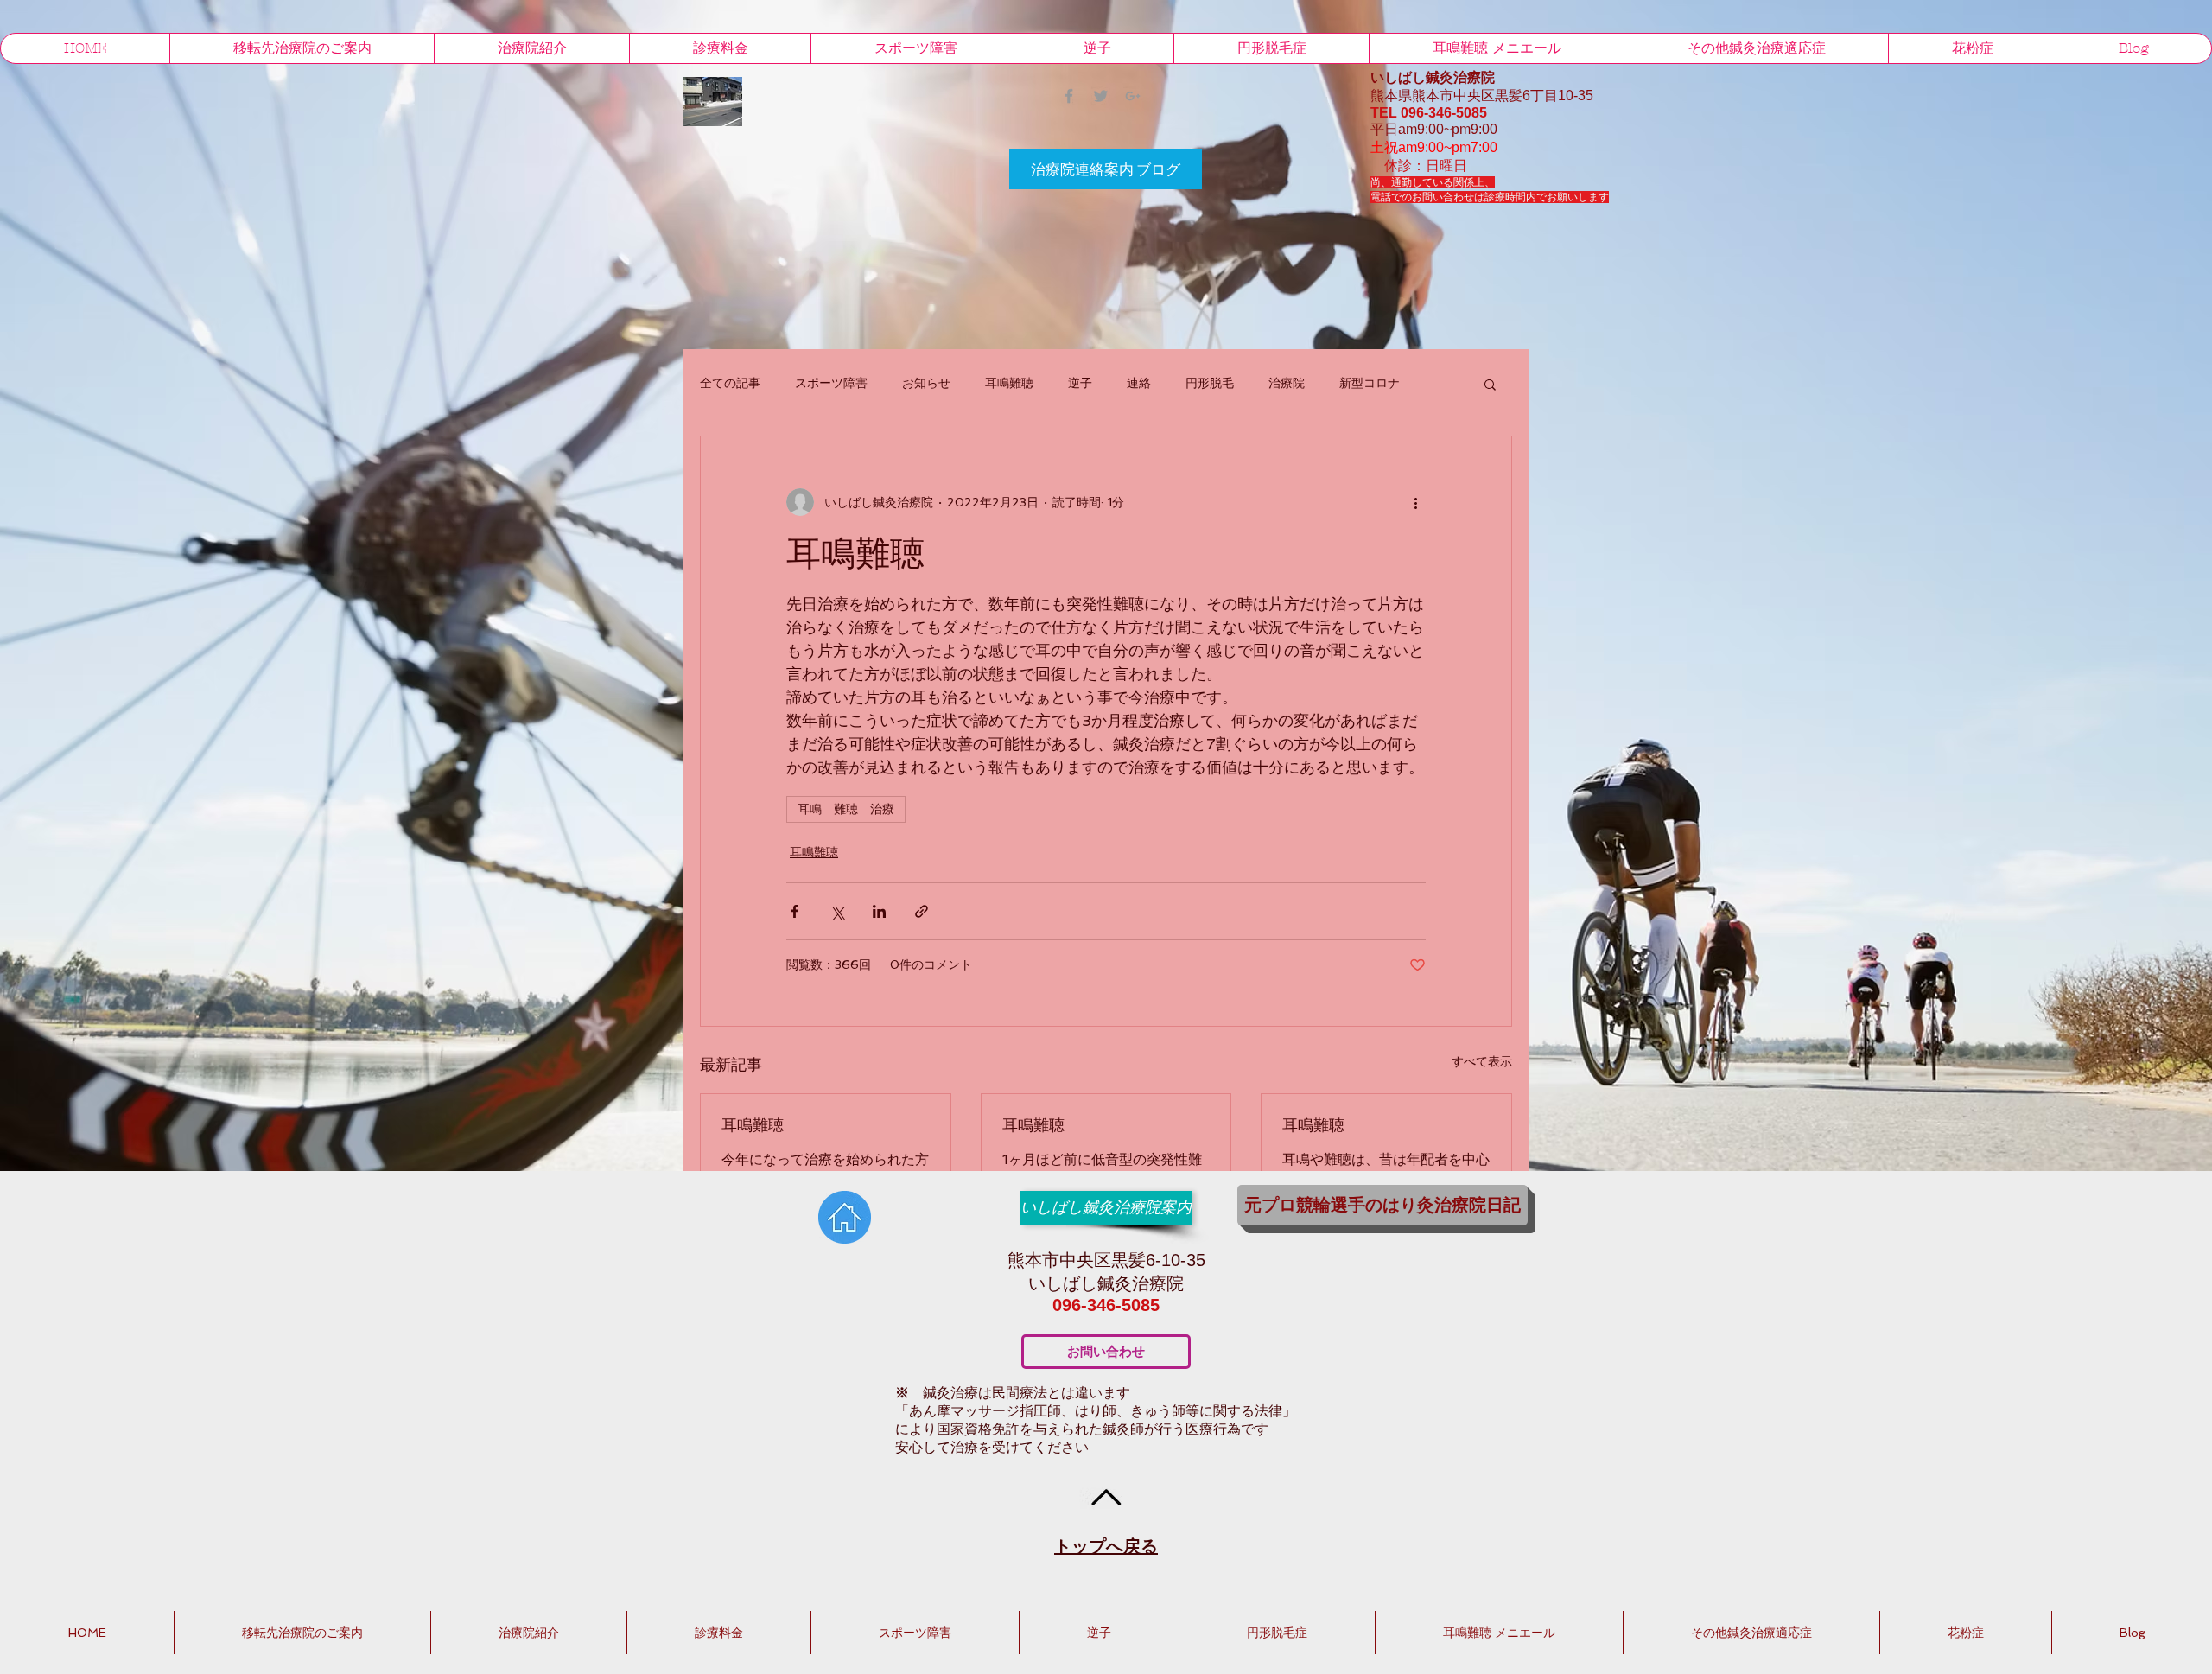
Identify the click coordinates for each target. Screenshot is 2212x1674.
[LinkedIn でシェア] (879, 911)
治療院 (1287, 383)
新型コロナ (1370, 383)
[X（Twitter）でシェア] (837, 911)
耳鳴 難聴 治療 (846, 809)
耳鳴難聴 (1009, 383)
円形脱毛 (1210, 383)
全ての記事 (730, 383)
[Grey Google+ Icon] (1133, 96)
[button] (1490, 384)
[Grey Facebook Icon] (1069, 96)
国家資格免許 (978, 1429)
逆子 (1080, 383)
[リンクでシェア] (922, 911)
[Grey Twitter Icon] (1101, 96)
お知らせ (926, 383)
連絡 (1139, 383)
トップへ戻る (1106, 1546)
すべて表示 (1482, 1061)
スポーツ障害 (831, 383)
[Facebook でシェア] (795, 911)
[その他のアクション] (1415, 502)
